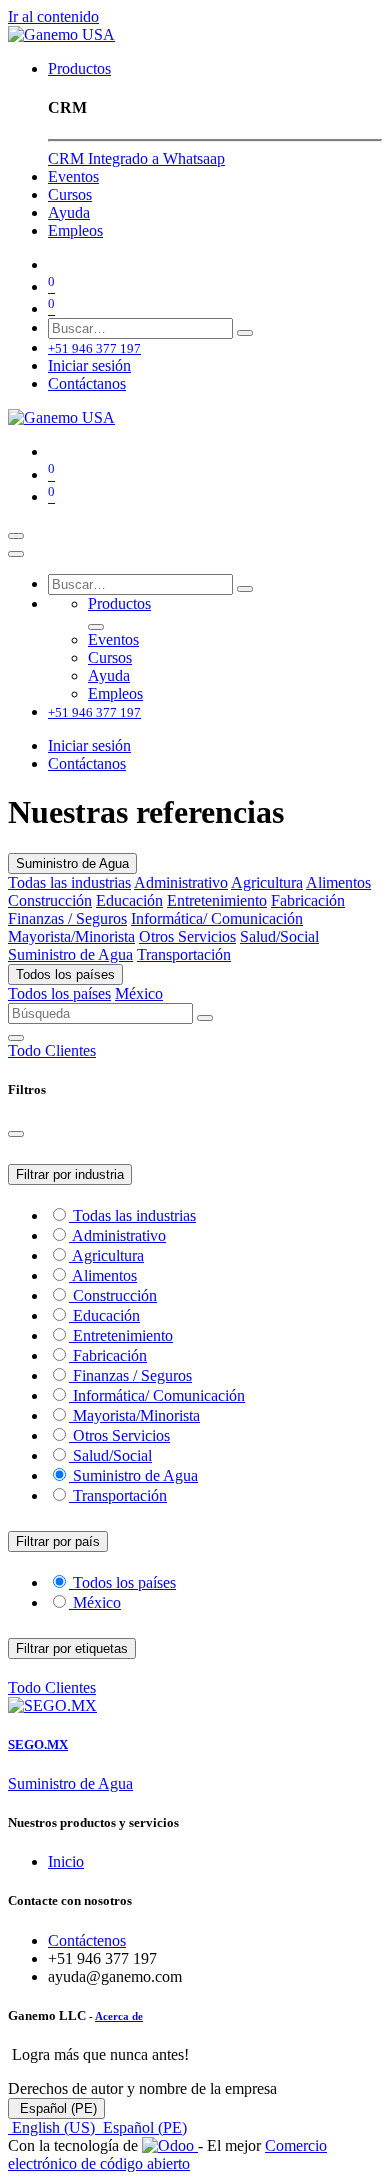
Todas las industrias (69, 882)
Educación (129, 900)
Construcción (50, 900)
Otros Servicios (187, 936)
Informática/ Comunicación (217, 918)
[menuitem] (79, 68)
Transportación (184, 954)
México (139, 993)
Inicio (66, 1861)
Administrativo (181, 882)
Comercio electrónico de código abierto (167, 2154)
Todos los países (65, 974)
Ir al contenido (53, 16)
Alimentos (338, 882)
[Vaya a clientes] (195, 1706)
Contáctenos (87, 1940)
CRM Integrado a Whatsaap (136, 158)
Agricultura (267, 882)
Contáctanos (87, 383)
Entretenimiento (217, 900)
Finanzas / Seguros (67, 918)
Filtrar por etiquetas (72, 1648)
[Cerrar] (16, 554)
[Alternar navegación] (16, 536)
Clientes (70, 1050)
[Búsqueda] (245, 333)
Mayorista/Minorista (71, 936)
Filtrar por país (58, 1541)
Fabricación (308, 900)
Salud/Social (279, 936)
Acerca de (119, 2016)
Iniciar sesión (89, 365)
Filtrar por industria (70, 1174)
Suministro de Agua (72, 863)
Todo (26, 1050)
